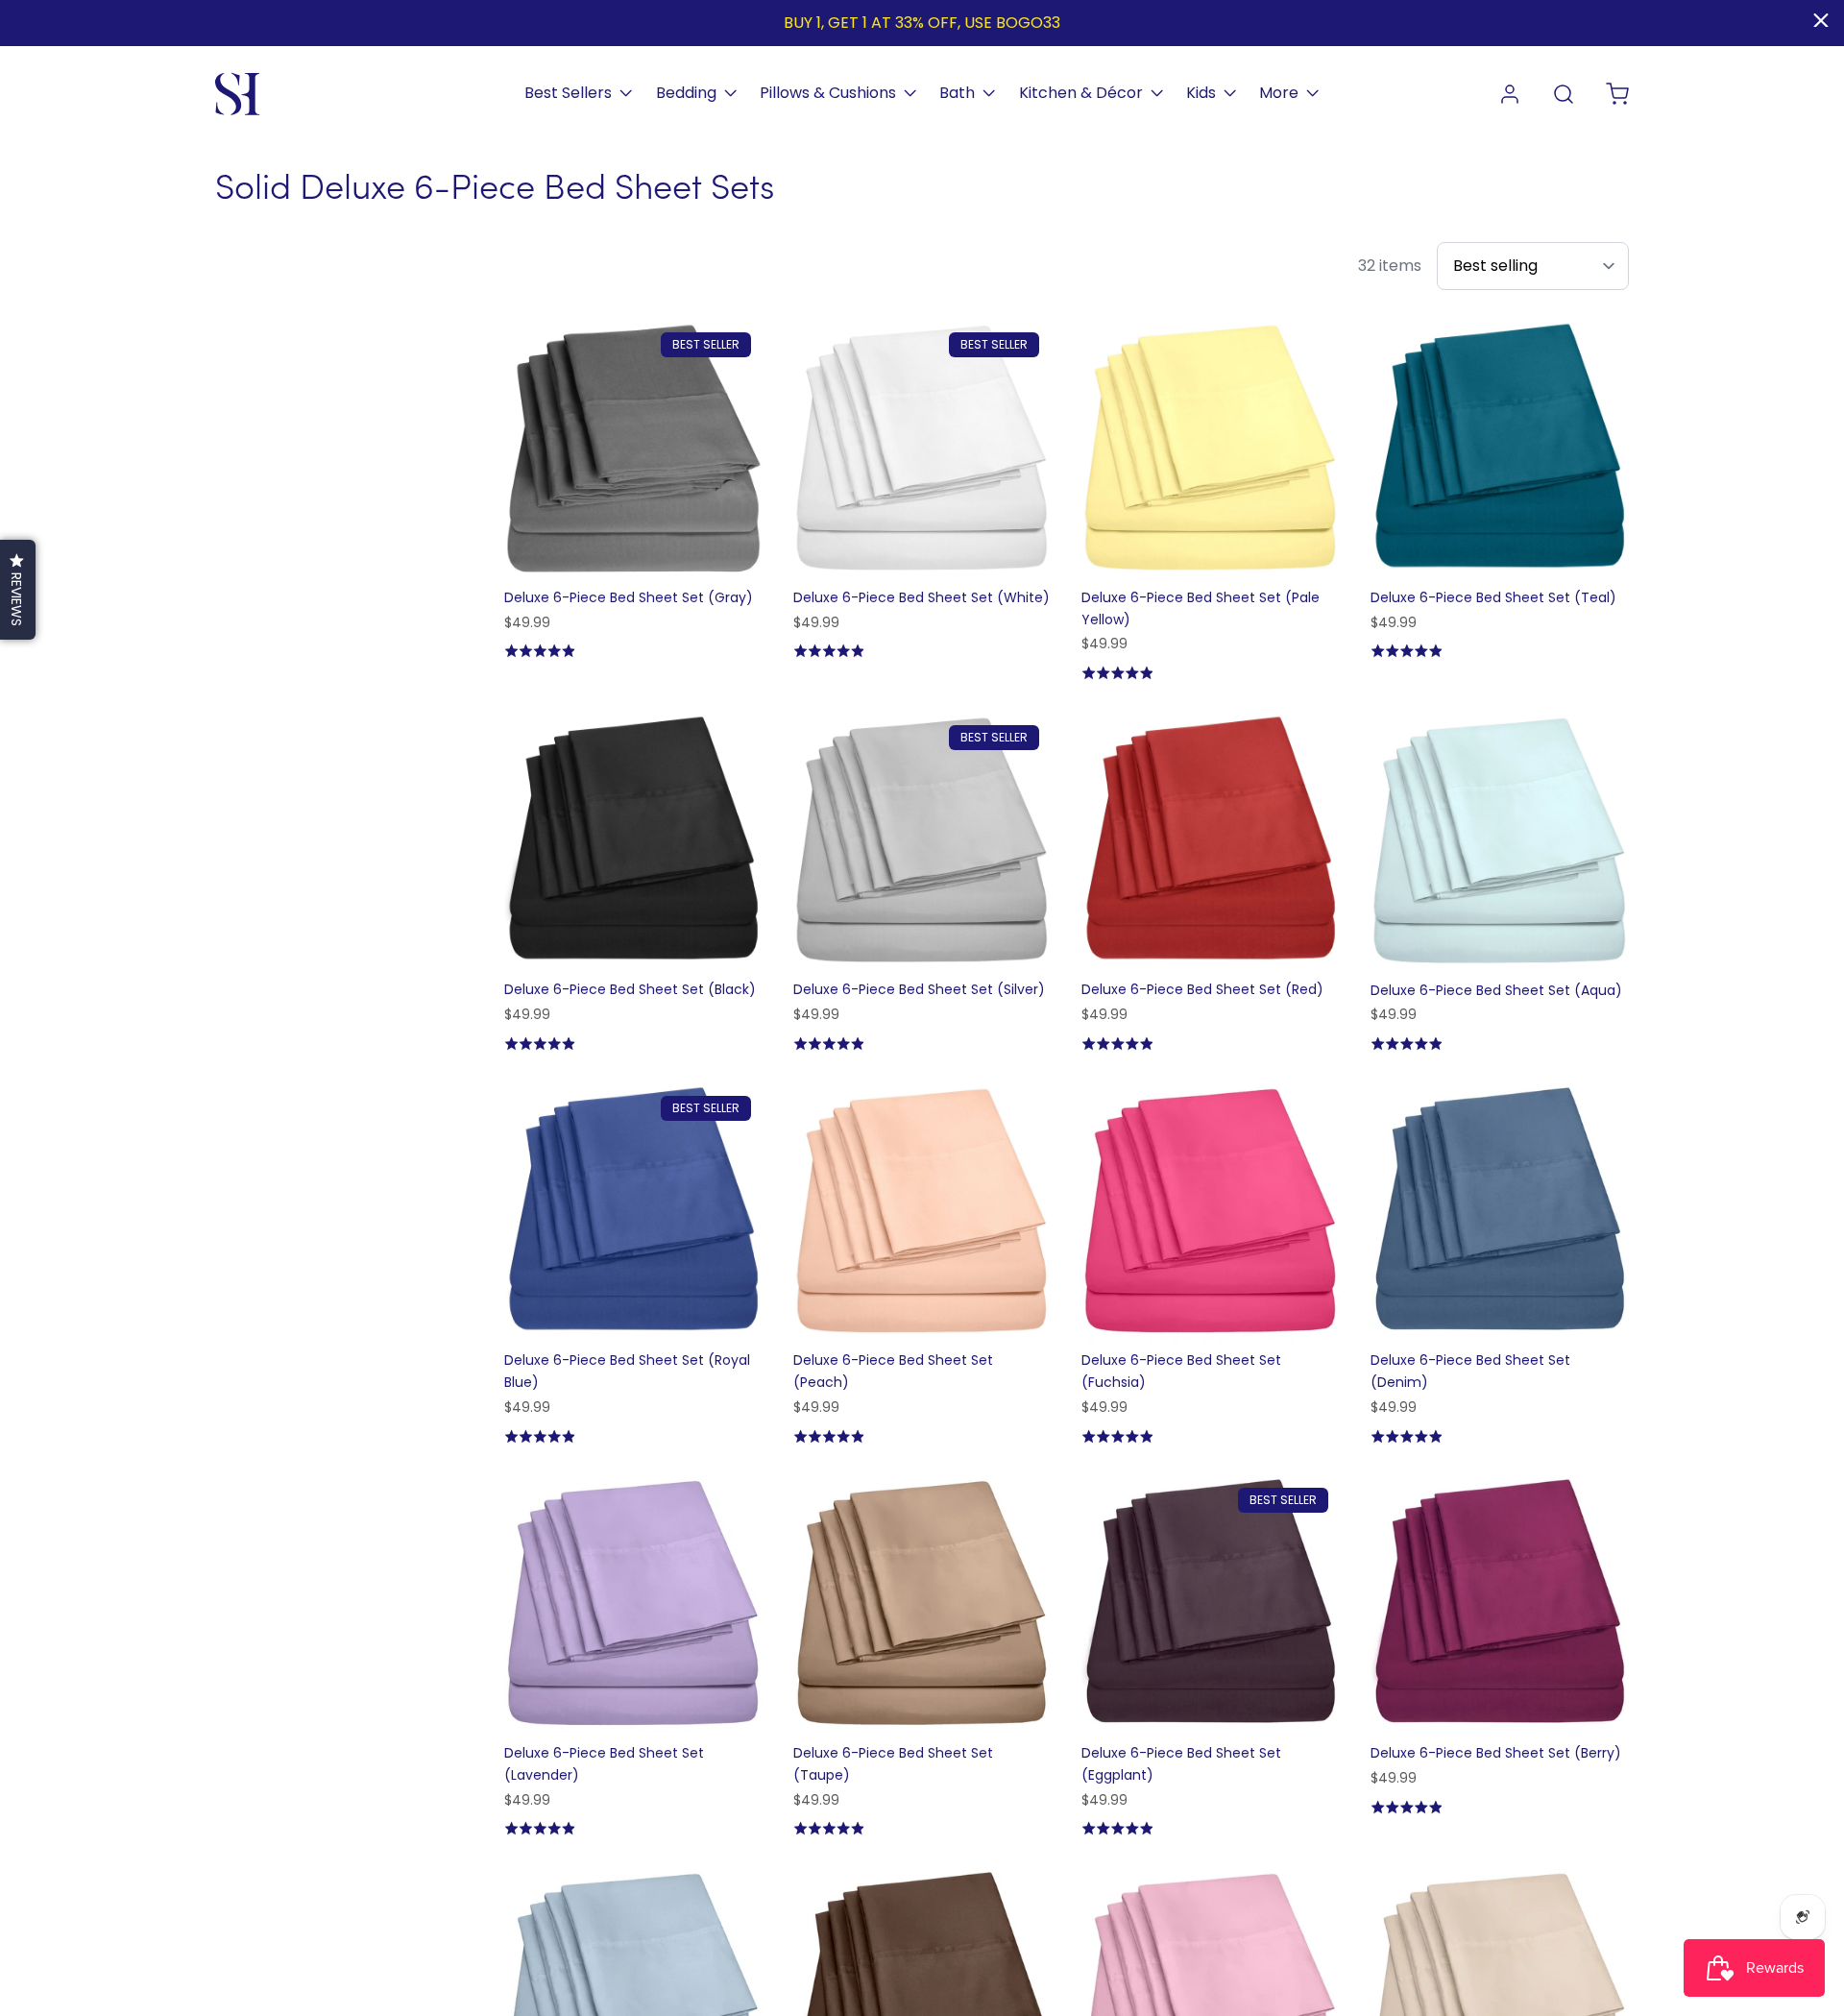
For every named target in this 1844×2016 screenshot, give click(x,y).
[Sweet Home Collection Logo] (238, 94)
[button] (18, 590)
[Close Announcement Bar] (1821, 20)
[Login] (1510, 94)
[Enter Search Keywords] (1564, 94)
